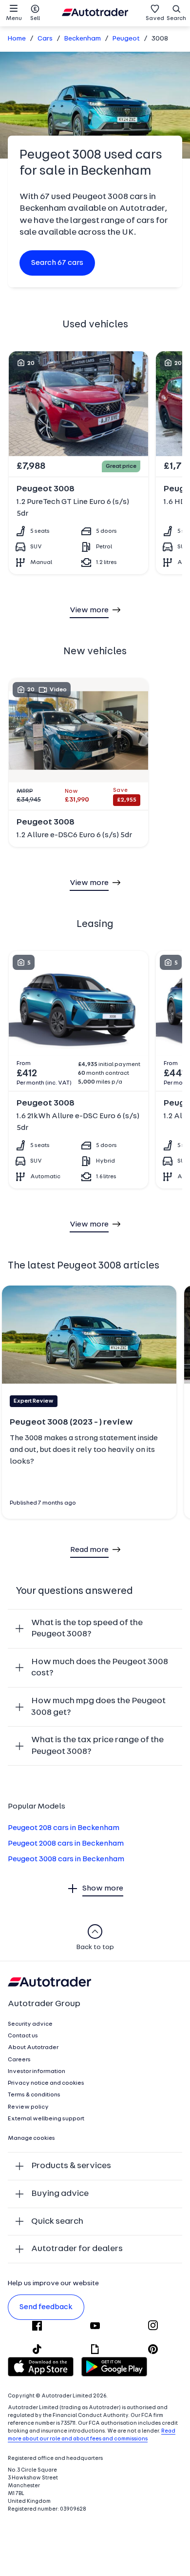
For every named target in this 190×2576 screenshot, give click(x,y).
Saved (155, 19)
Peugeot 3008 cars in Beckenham (66, 1859)
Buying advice (60, 2194)
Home (17, 39)
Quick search (57, 2222)
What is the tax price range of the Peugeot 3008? (97, 1746)
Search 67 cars (57, 263)
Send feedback (46, 2307)
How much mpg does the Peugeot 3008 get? (98, 1707)
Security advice (30, 2024)
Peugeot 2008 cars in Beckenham (66, 1844)
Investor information (37, 2072)
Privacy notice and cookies (46, 2083)
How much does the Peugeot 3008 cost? (100, 1668)
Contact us (23, 2036)
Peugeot (126, 39)
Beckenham (83, 39)
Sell (35, 19)
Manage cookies (31, 2138)
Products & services (71, 2166)
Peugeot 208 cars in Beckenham (64, 1828)
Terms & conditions (34, 2095)
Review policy (28, 2107)
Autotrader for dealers (77, 2249)
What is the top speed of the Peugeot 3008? (87, 1629)
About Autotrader (33, 2048)
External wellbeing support (46, 2119)
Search (176, 19)
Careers (19, 2060)
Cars (45, 39)
